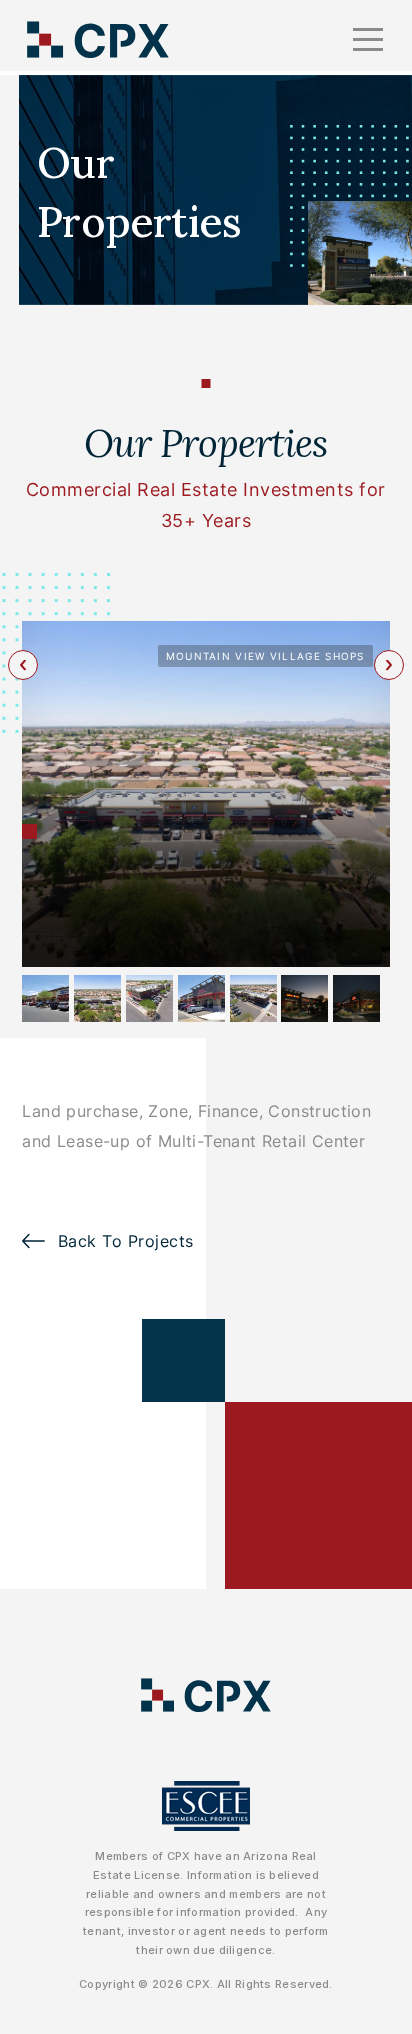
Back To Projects (125, 1241)
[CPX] (98, 39)
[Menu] (368, 40)
